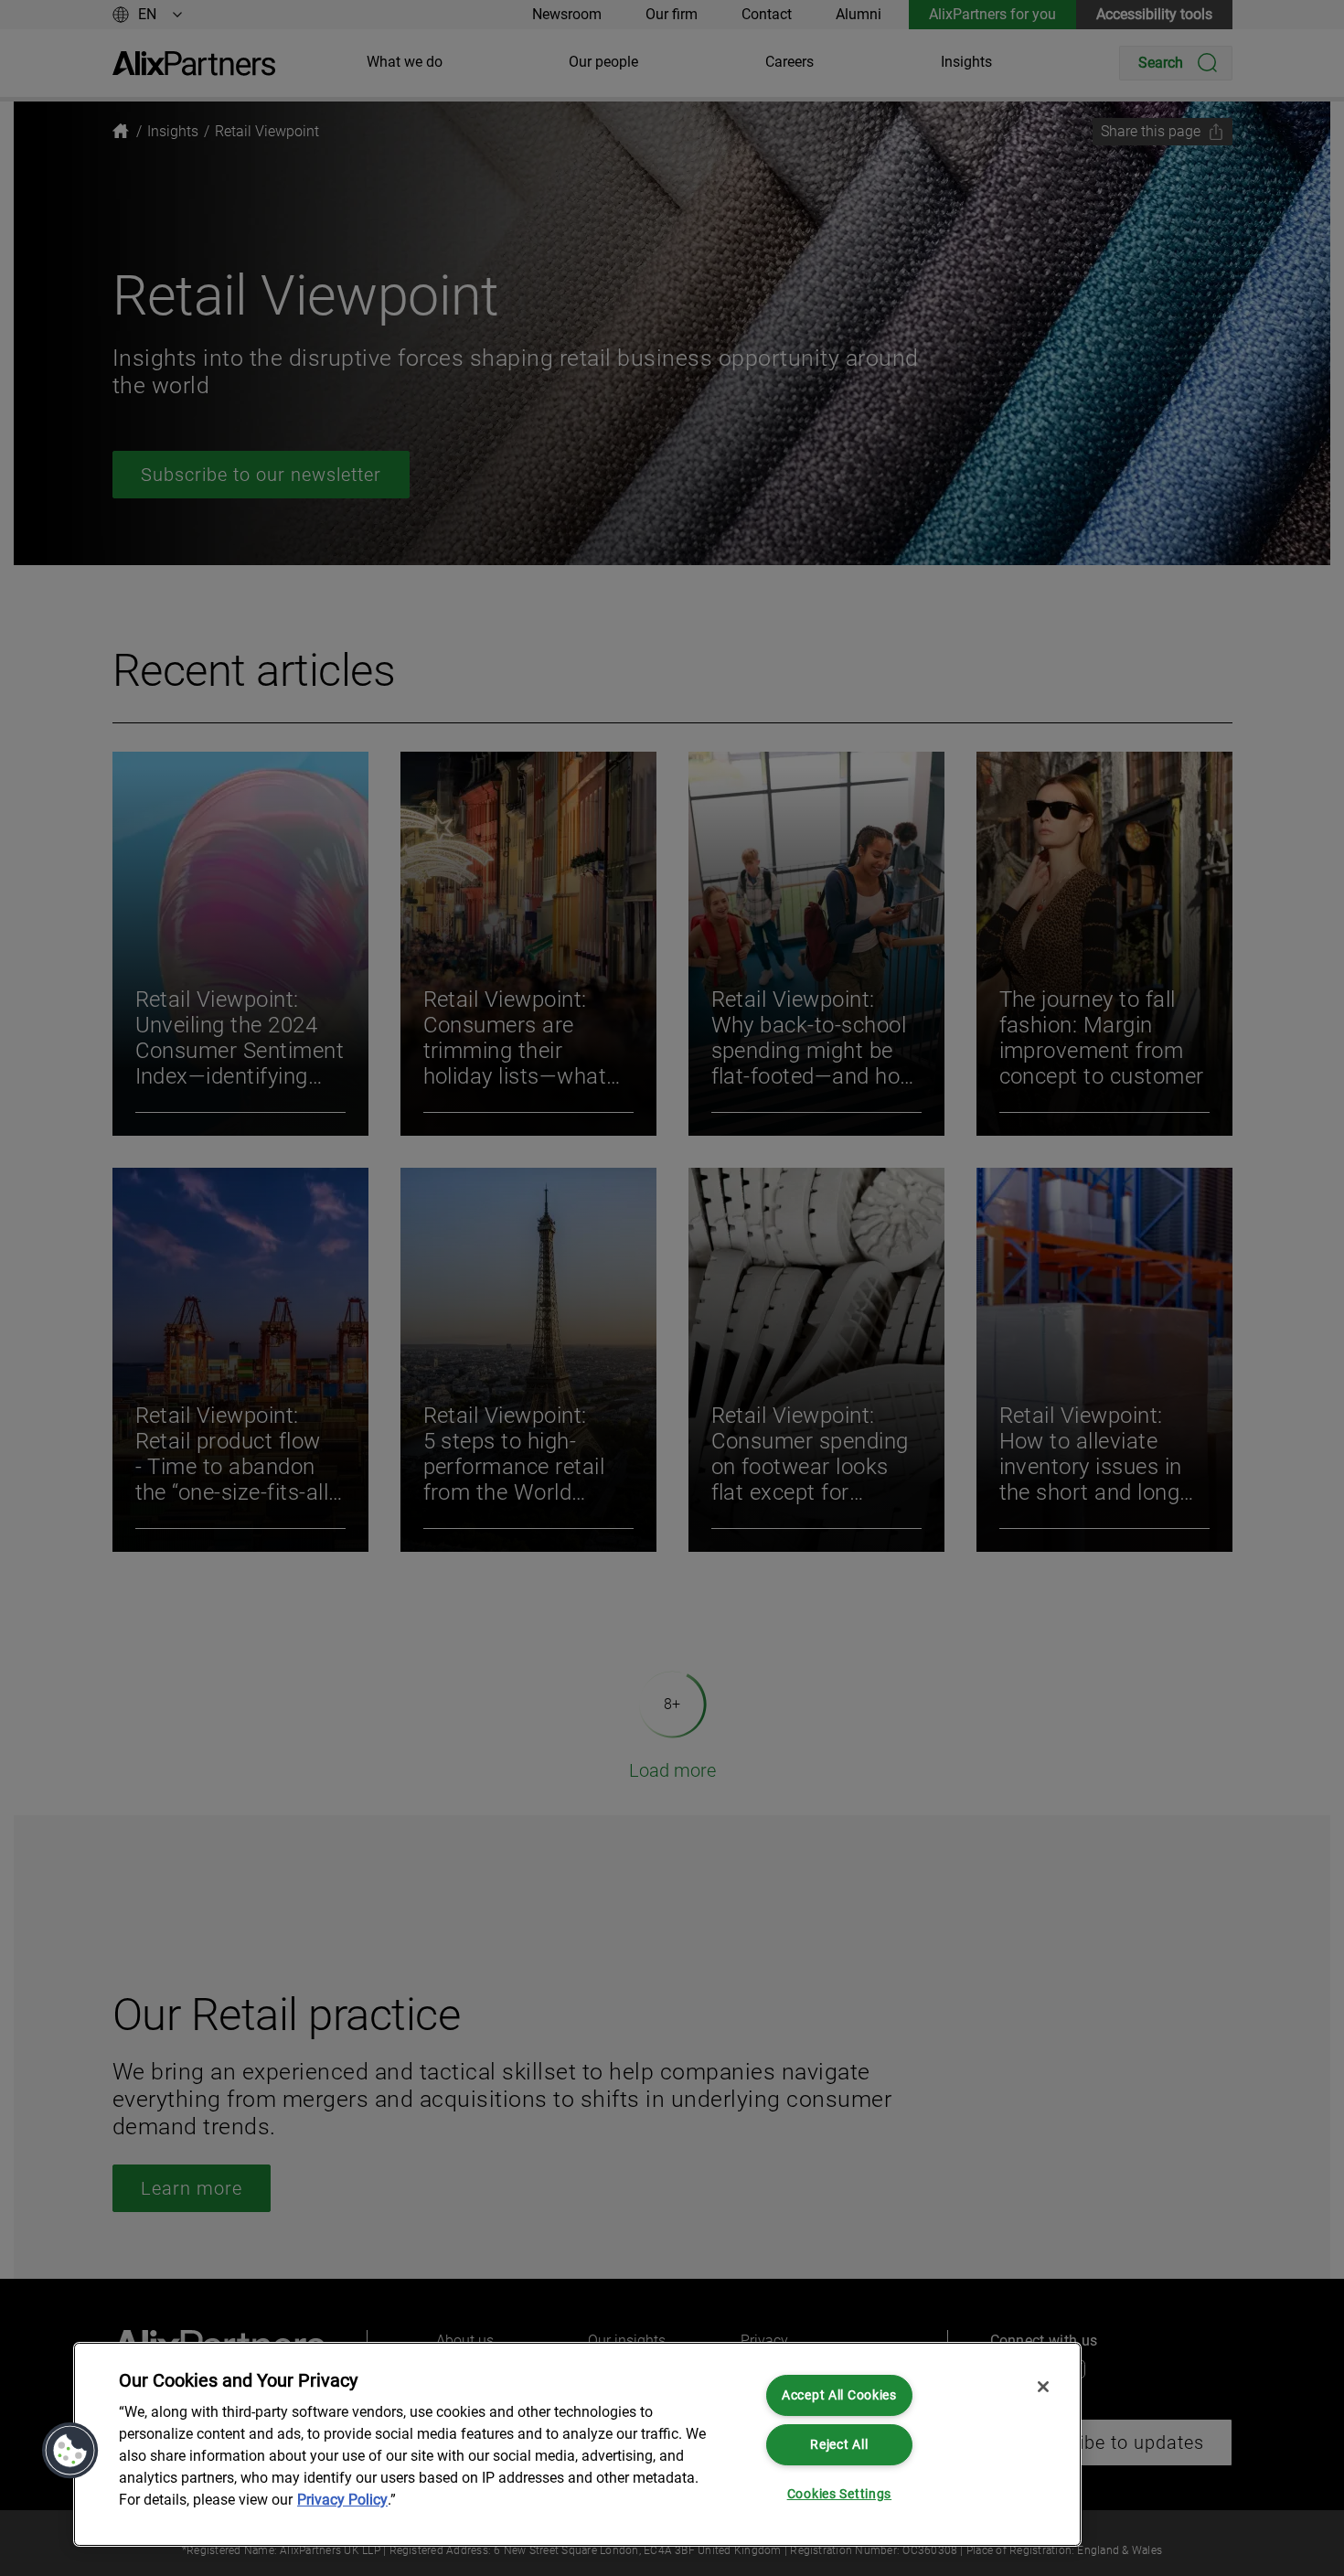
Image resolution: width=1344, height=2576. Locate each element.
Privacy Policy (342, 2500)
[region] (577, 2444)
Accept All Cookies (839, 2395)
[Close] (1043, 2387)
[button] (70, 2451)
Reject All (839, 2445)
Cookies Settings (840, 2494)
